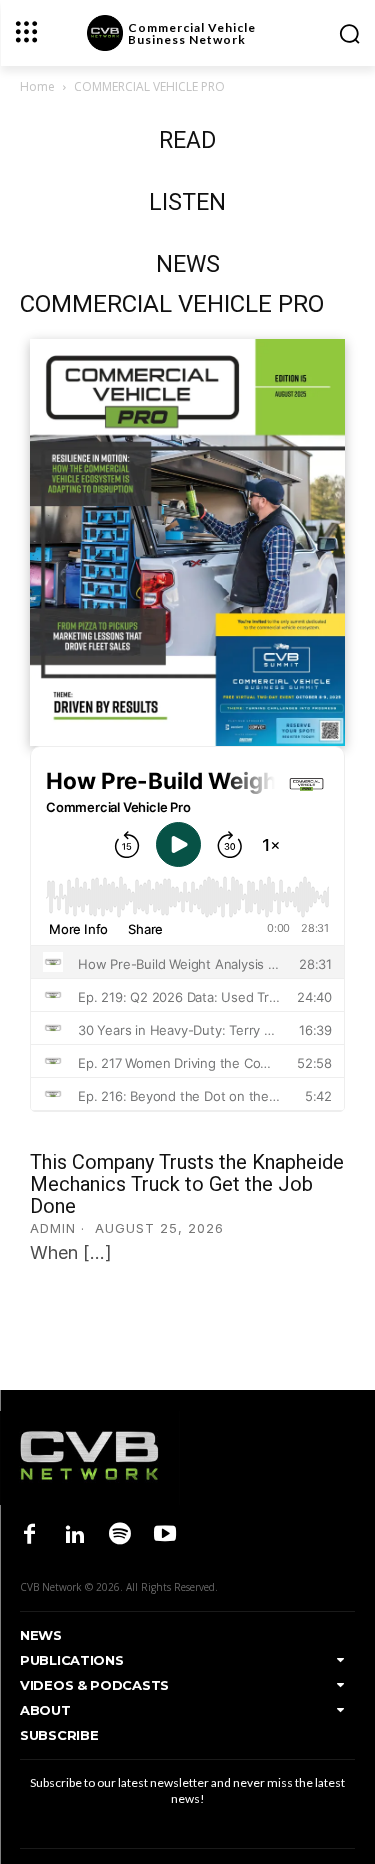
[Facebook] (29, 1535)
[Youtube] (165, 1535)
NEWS (188, 264)
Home (37, 86)
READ (187, 140)
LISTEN (187, 202)
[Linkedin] (74, 1535)
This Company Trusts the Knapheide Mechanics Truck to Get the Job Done (187, 1184)
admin (53, 1228)
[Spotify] (119, 1535)
